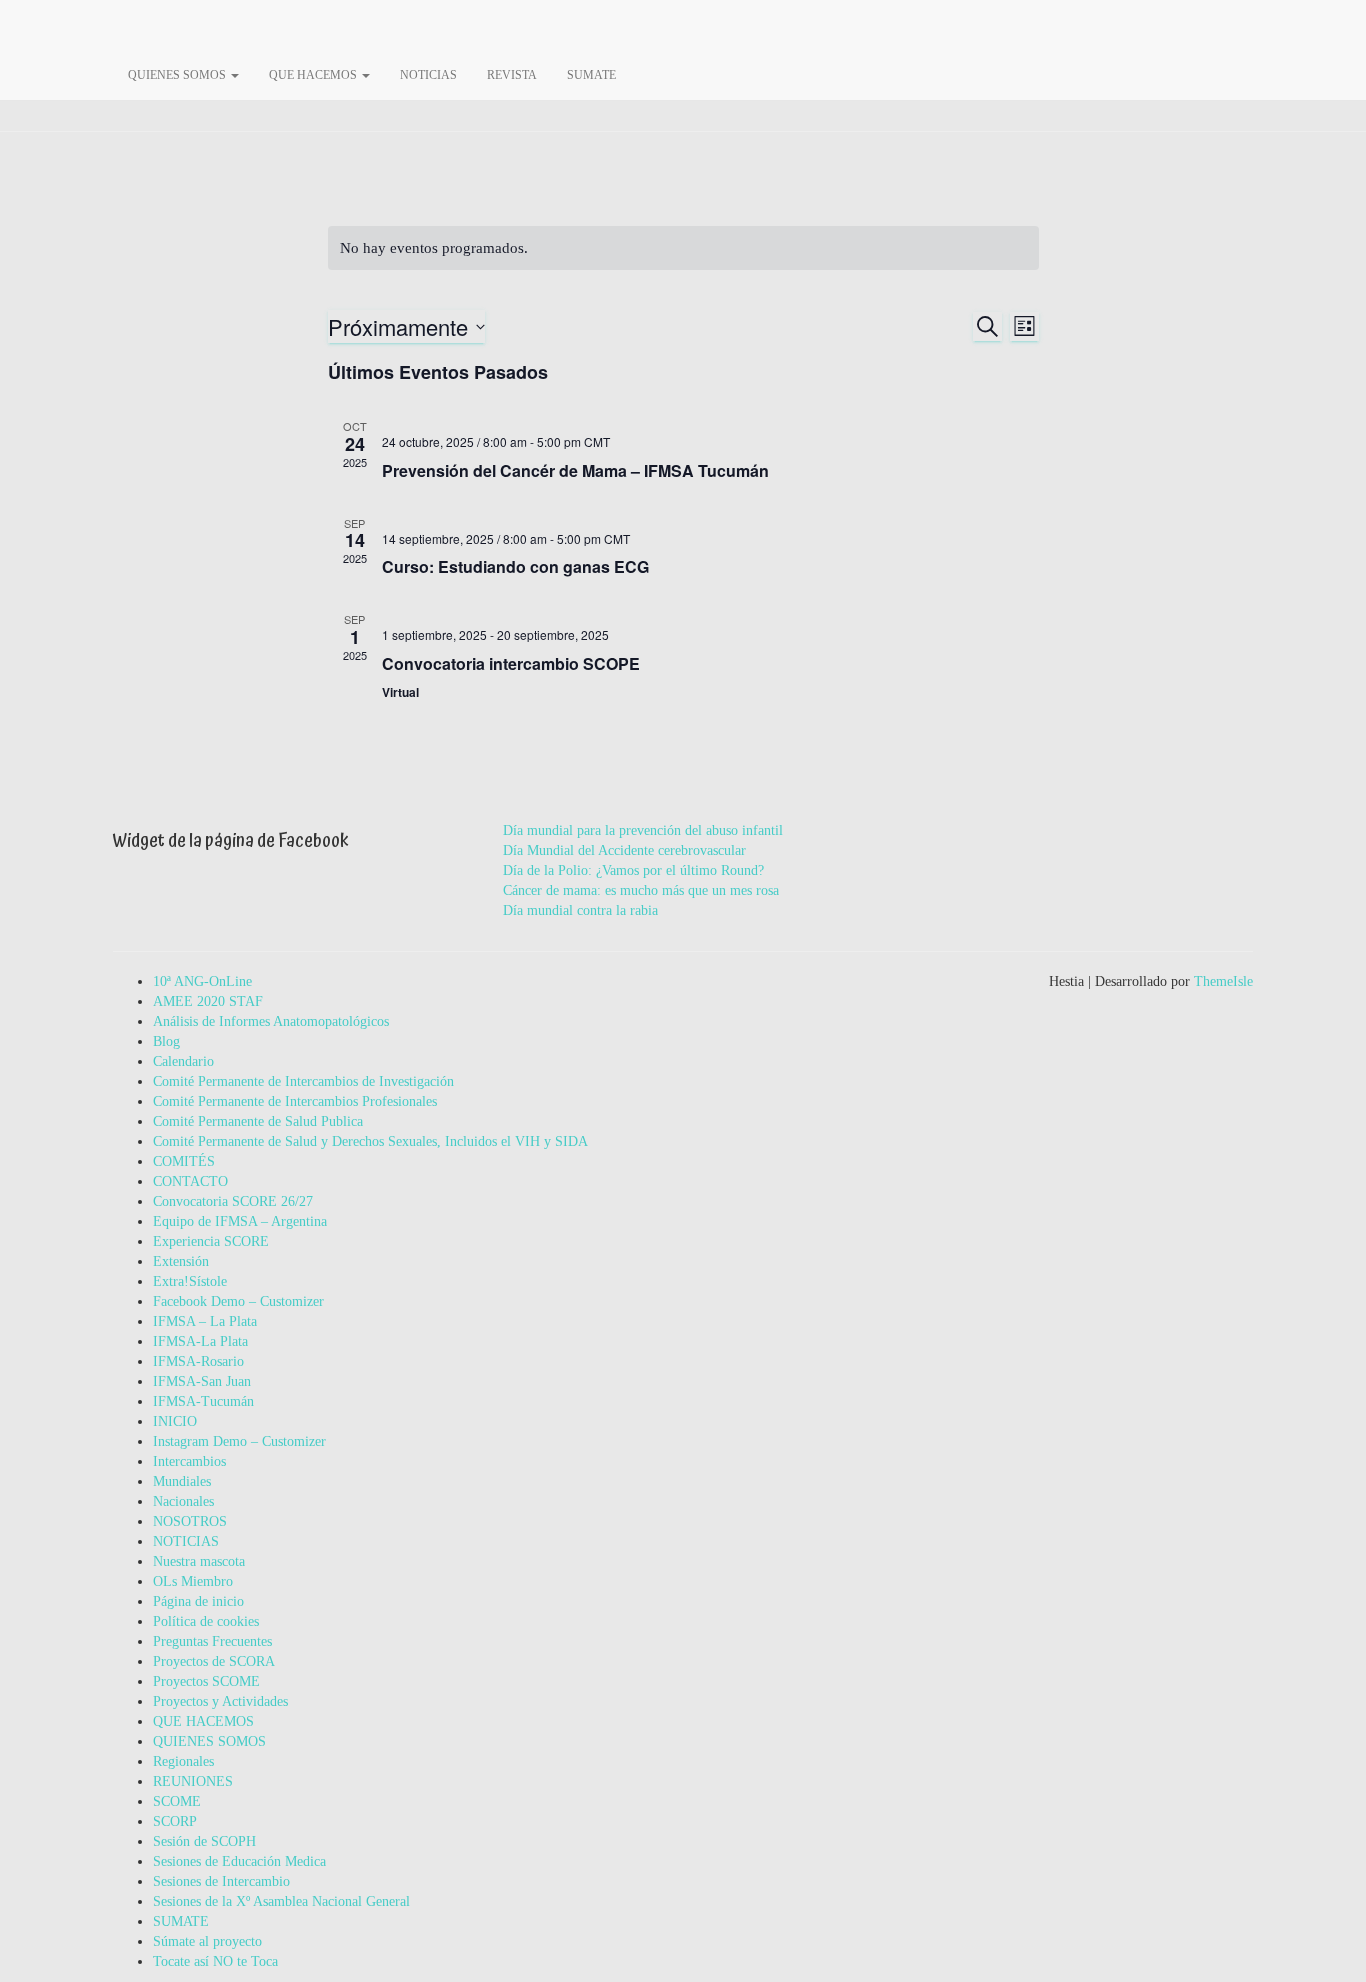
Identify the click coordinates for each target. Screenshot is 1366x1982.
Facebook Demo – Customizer (238, 1301)
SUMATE (591, 75)
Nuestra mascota (199, 1561)
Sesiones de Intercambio (221, 1881)
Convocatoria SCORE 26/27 (233, 1201)
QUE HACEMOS (314, 75)
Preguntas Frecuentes (212, 1641)
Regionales (183, 1761)
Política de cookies (206, 1621)
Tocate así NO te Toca (215, 1961)
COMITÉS (184, 1161)
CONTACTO (190, 1181)
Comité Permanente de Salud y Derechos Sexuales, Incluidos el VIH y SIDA (370, 1141)
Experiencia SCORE (211, 1241)
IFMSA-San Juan (202, 1381)
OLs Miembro (193, 1581)
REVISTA (512, 75)
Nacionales (183, 1501)
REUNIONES (193, 1781)
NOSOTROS (190, 1521)
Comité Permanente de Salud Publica (258, 1121)
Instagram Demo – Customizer (239, 1441)
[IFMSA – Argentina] (653, 25)
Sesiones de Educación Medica (239, 1861)
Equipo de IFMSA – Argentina (240, 1221)
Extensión (181, 1261)
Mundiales (182, 1481)
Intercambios (189, 1461)
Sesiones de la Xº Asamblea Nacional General (281, 1901)
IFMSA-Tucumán (203, 1401)
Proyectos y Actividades (220, 1701)
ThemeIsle (1223, 981)
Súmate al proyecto (207, 1941)
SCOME (177, 1801)
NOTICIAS (428, 75)
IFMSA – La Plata (205, 1321)
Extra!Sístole (190, 1281)
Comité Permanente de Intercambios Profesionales (295, 1101)
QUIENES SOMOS (178, 75)
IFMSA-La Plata (200, 1341)
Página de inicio (198, 1601)
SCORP (175, 1821)
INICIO (175, 1421)
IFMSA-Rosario (198, 1361)
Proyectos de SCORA (214, 1661)
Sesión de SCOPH (204, 1841)
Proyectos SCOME (206, 1681)
